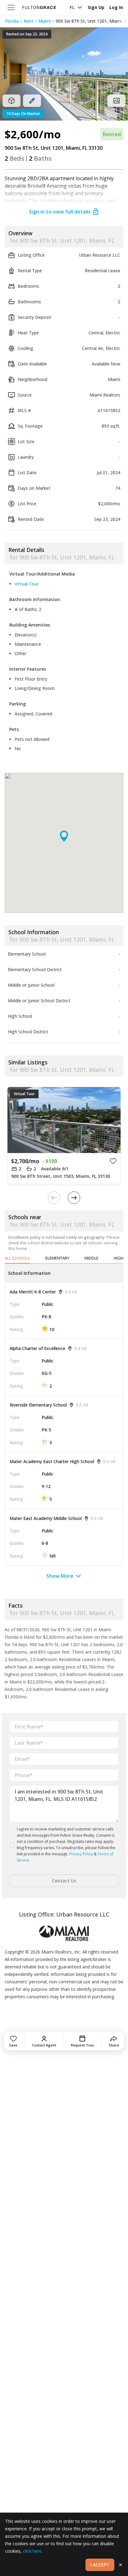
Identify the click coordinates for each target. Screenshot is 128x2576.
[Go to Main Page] (39, 7)
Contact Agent (44, 2045)
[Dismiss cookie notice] (121, 2565)
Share (114, 2045)
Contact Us (64, 1881)
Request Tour (82, 2045)
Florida (12, 21)
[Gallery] (117, 101)
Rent (28, 21)
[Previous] (54, 1198)
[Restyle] (32, 101)
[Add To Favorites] (113, 1161)
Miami (44, 21)
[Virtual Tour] (11, 101)
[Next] (74, 1198)
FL (72, 7)
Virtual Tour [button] (27, 584)
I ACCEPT (100, 2565)
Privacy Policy (81, 1854)
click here (32, 2551)
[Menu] (11, 7)
